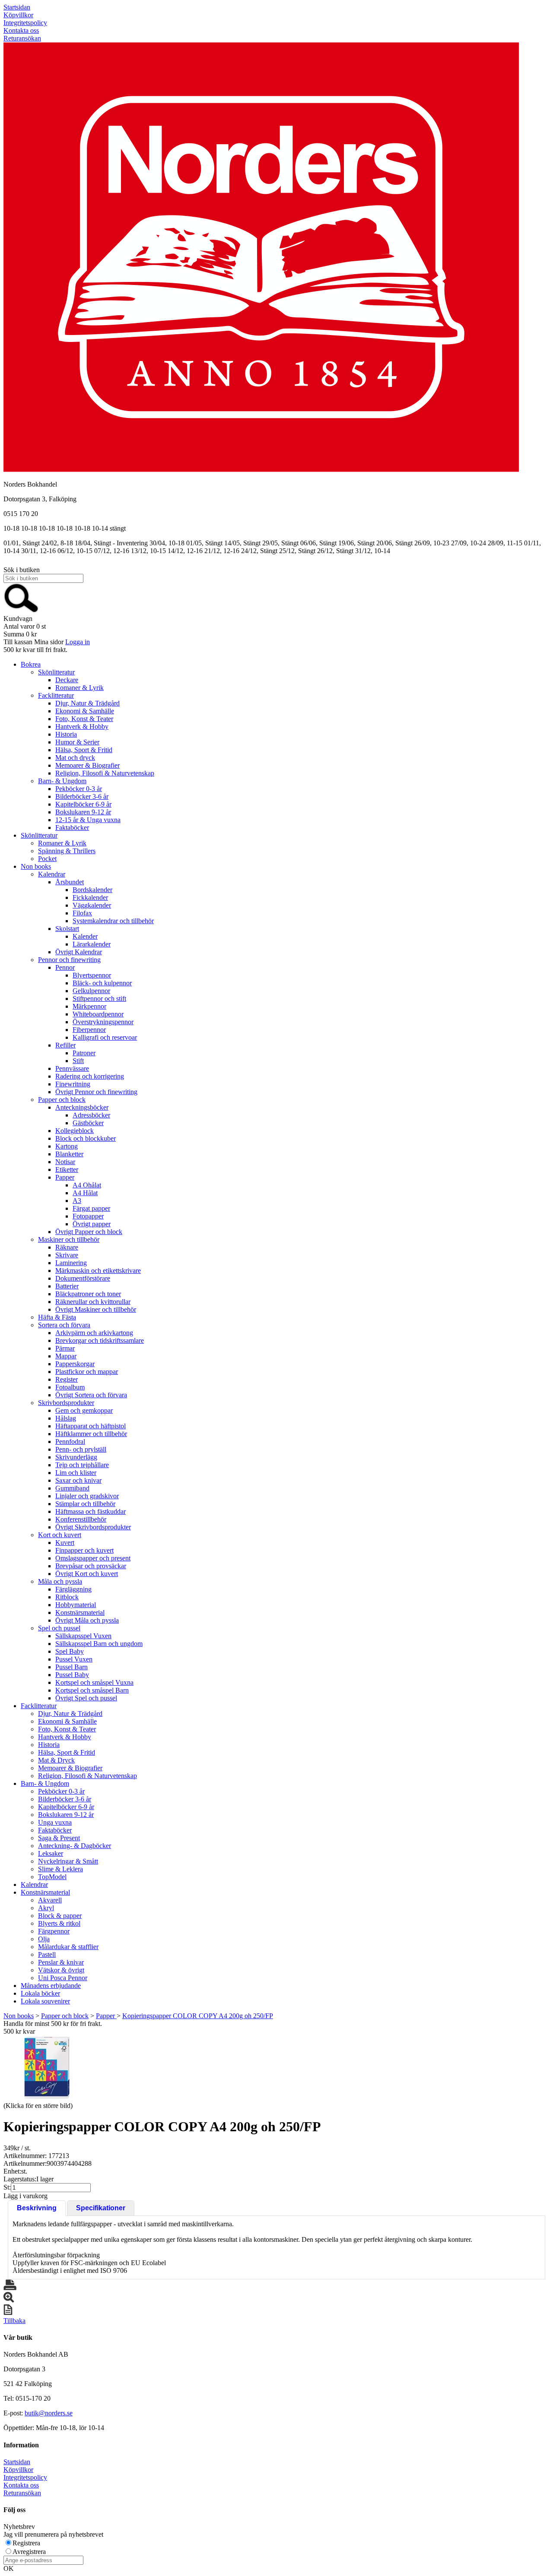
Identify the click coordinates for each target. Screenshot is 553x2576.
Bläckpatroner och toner (88, 1294)
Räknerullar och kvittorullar (93, 1302)
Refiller (65, 1045)
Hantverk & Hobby (82, 726)
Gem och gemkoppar (84, 1410)
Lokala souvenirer (45, 2001)
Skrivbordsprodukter (66, 1403)
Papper (65, 1177)
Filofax (82, 913)
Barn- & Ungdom (62, 781)
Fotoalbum (70, 1387)
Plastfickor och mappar (87, 1372)
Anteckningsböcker (82, 1107)
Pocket (47, 859)
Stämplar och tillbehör (85, 1504)
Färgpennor (54, 1931)
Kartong (67, 1146)
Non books (36, 866)
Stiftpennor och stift (99, 998)
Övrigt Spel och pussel (86, 1698)
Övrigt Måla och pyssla (87, 1620)
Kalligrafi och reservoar (105, 1037)
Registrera (26, 2543)
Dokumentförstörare (83, 1278)
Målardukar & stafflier (68, 1947)
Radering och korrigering (90, 1076)
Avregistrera (29, 2552)
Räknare (67, 1247)
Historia (66, 734)
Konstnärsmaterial (80, 1612)
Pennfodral (70, 1441)
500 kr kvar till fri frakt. (35, 650)
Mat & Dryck (56, 1760)
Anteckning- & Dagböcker (75, 1846)
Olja (44, 1939)
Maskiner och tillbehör (69, 1239)
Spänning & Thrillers (67, 851)
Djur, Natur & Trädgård (87, 703)
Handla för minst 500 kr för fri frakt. (53, 2027)
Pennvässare (72, 1068)
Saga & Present (59, 1838)
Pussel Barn (72, 1667)
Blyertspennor (92, 975)
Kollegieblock (75, 1131)
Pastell (47, 1954)
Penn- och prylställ (81, 1449)
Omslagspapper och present (93, 1558)
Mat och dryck (75, 758)
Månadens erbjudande (51, 1986)
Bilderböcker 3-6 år (82, 796)
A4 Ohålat (87, 1185)
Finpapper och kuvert (84, 1550)
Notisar (65, 1162)
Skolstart (67, 929)
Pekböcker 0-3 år (79, 789)
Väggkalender (92, 905)
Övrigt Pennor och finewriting (96, 1092)
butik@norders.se (49, 2413)
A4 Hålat (85, 1193)
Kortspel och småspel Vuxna (94, 1682)
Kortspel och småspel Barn (92, 1690)
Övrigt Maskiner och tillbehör (96, 1309)
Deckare (67, 680)
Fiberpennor (89, 1030)
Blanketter (69, 1154)
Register (67, 1379)
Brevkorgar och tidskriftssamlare (100, 1340)
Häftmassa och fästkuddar (91, 1511)
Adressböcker (91, 1115)
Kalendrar (52, 874)
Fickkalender (90, 897)
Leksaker (51, 1853)
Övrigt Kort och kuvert (87, 1574)
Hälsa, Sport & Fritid (84, 750)
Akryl (46, 1908)
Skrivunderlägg (76, 1457)
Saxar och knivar (78, 1480)
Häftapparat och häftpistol (91, 1426)
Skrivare (67, 1255)
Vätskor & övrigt (61, 1970)
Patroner (84, 1053)
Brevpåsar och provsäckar (91, 1566)
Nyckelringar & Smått (68, 1861)
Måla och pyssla (60, 1581)
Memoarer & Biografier (87, 765)
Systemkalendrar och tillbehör (113, 921)
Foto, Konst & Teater (84, 719)
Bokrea (31, 664)
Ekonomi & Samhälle (85, 711)
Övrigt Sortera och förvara (91, 1395)
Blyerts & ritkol (59, 1923)
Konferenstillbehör (81, 1519)
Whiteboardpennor (98, 1014)
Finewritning (73, 1084)
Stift (78, 1061)
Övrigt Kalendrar (79, 952)
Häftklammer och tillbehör (91, 1434)
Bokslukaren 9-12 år (83, 812)
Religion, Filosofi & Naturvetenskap (105, 773)
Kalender (85, 936)
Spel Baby (70, 1651)
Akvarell (50, 1900)
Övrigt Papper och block (89, 1232)
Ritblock (67, 1597)
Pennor (65, 967)
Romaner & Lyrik (79, 688)
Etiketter (67, 1169)
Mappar (66, 1356)
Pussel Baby (72, 1675)
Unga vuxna (55, 1822)
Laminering (71, 1263)
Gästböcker (88, 1123)
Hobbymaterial (76, 1605)
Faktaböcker (72, 828)
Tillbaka (14, 2321)
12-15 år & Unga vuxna (88, 820)
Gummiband (72, 1488)
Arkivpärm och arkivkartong (94, 1333)
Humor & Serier (77, 742)
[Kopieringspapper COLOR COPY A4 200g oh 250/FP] (47, 2068)
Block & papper (60, 1916)
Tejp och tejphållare (82, 1465)
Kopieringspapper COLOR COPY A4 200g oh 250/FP (198, 2016)
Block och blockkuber (86, 1138)
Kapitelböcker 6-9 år (83, 804)
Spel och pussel (59, 1628)
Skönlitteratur (56, 672)
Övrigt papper (92, 1224)
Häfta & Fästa (57, 1317)
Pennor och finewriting (69, 960)
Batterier (67, 1286)
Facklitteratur (56, 695)
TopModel (52, 1877)
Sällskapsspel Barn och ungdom (99, 1644)
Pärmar (65, 1348)
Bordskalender (92, 890)
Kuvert (65, 1543)
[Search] (21, 611)
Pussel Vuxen (74, 1659)
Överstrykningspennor (103, 1022)
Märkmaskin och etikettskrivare (98, 1271)
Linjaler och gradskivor (87, 1496)
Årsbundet (70, 882)
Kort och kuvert (60, 1535)
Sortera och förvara (64, 1325)
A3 (77, 1201)
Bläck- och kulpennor (102, 983)
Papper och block (62, 1100)
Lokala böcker (40, 1993)
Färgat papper (91, 1208)
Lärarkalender (92, 944)
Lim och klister (76, 1473)
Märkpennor (89, 1006)
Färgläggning (73, 1589)
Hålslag (66, 1418)
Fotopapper (88, 1216)
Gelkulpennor (91, 991)
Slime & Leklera (60, 1869)
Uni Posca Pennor (63, 1978)
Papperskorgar (75, 1364)
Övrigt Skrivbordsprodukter (93, 1527)
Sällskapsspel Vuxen (83, 1636)
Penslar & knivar (61, 1962)
